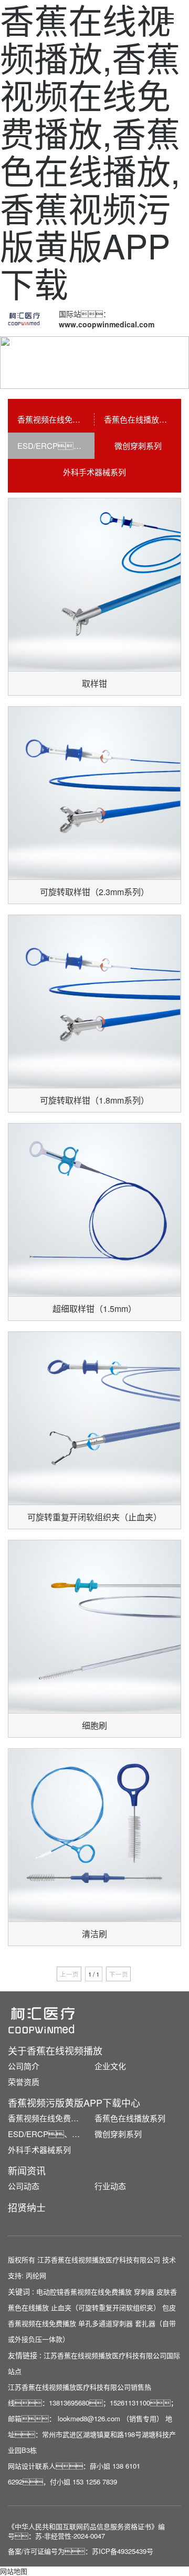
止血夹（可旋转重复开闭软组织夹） (106, 2307)
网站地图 (14, 2571)
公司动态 (24, 2186)
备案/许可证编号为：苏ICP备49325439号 (81, 2551)
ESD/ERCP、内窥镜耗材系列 (51, 2134)
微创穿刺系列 (138, 445)
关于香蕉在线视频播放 (55, 2050)
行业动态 (110, 2186)
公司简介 (24, 2066)
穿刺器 (144, 2292)
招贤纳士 (27, 2207)
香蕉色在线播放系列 (139, 419)
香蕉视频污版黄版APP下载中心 (74, 2102)
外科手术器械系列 (94, 472)
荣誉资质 (24, 2082)
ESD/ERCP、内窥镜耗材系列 (56, 445)
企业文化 (110, 2066)
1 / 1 (94, 1974)
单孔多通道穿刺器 (106, 2323)
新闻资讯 (27, 2170)
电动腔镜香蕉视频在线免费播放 (84, 2292)
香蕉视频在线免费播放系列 (56, 419)
